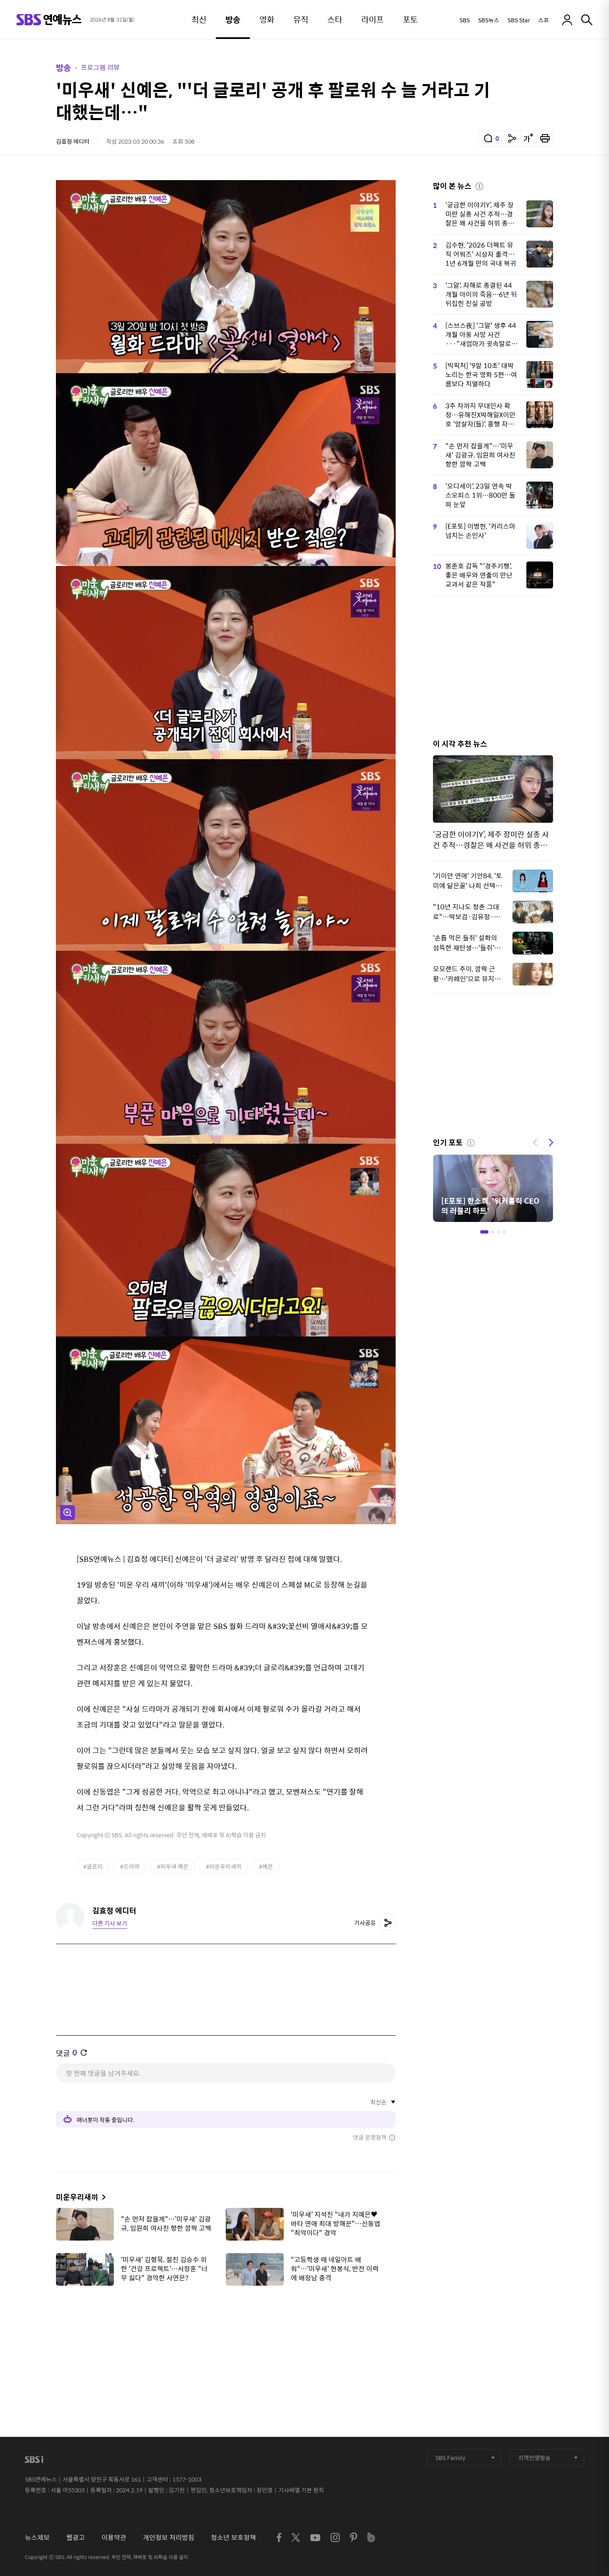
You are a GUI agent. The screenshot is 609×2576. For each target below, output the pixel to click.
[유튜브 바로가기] (315, 2538)
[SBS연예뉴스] (49, 20)
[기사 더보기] (102, 2197)
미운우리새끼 (77, 2197)
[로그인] (567, 20)
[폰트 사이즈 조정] (528, 138)
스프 (544, 20)
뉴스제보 (37, 2537)
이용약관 (114, 2537)
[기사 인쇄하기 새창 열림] (545, 138)
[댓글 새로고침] (84, 2053)
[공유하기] (512, 138)
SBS (465, 20)
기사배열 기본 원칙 (301, 2490)
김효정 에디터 (73, 141)
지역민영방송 (534, 2458)
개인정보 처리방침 (169, 2537)
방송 (63, 67)
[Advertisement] (226, 2333)
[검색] (587, 20)
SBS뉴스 (489, 20)
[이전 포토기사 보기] (535, 1142)
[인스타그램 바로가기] (335, 2537)
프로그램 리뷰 (100, 67)
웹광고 (76, 2537)
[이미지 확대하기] (68, 1513)
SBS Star (519, 20)
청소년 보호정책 (233, 2537)
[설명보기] (479, 185)
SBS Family (450, 2458)
